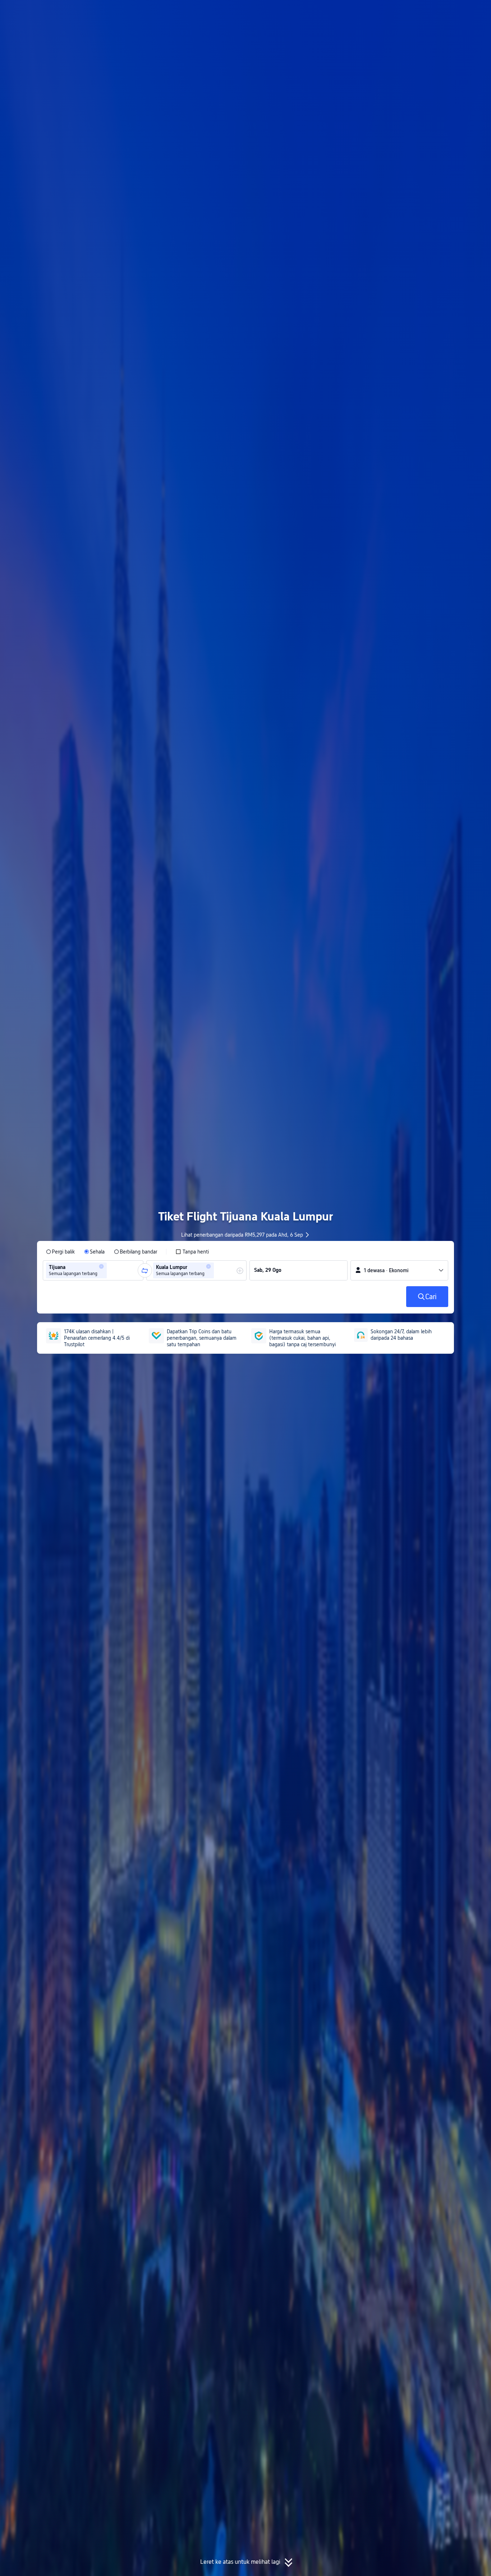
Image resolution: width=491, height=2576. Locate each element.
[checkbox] (192, 1252)
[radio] (60, 1252)
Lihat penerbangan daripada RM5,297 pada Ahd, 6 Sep (242, 1235)
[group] (93, 1270)
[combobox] (111, 1270)
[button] (430, 12)
